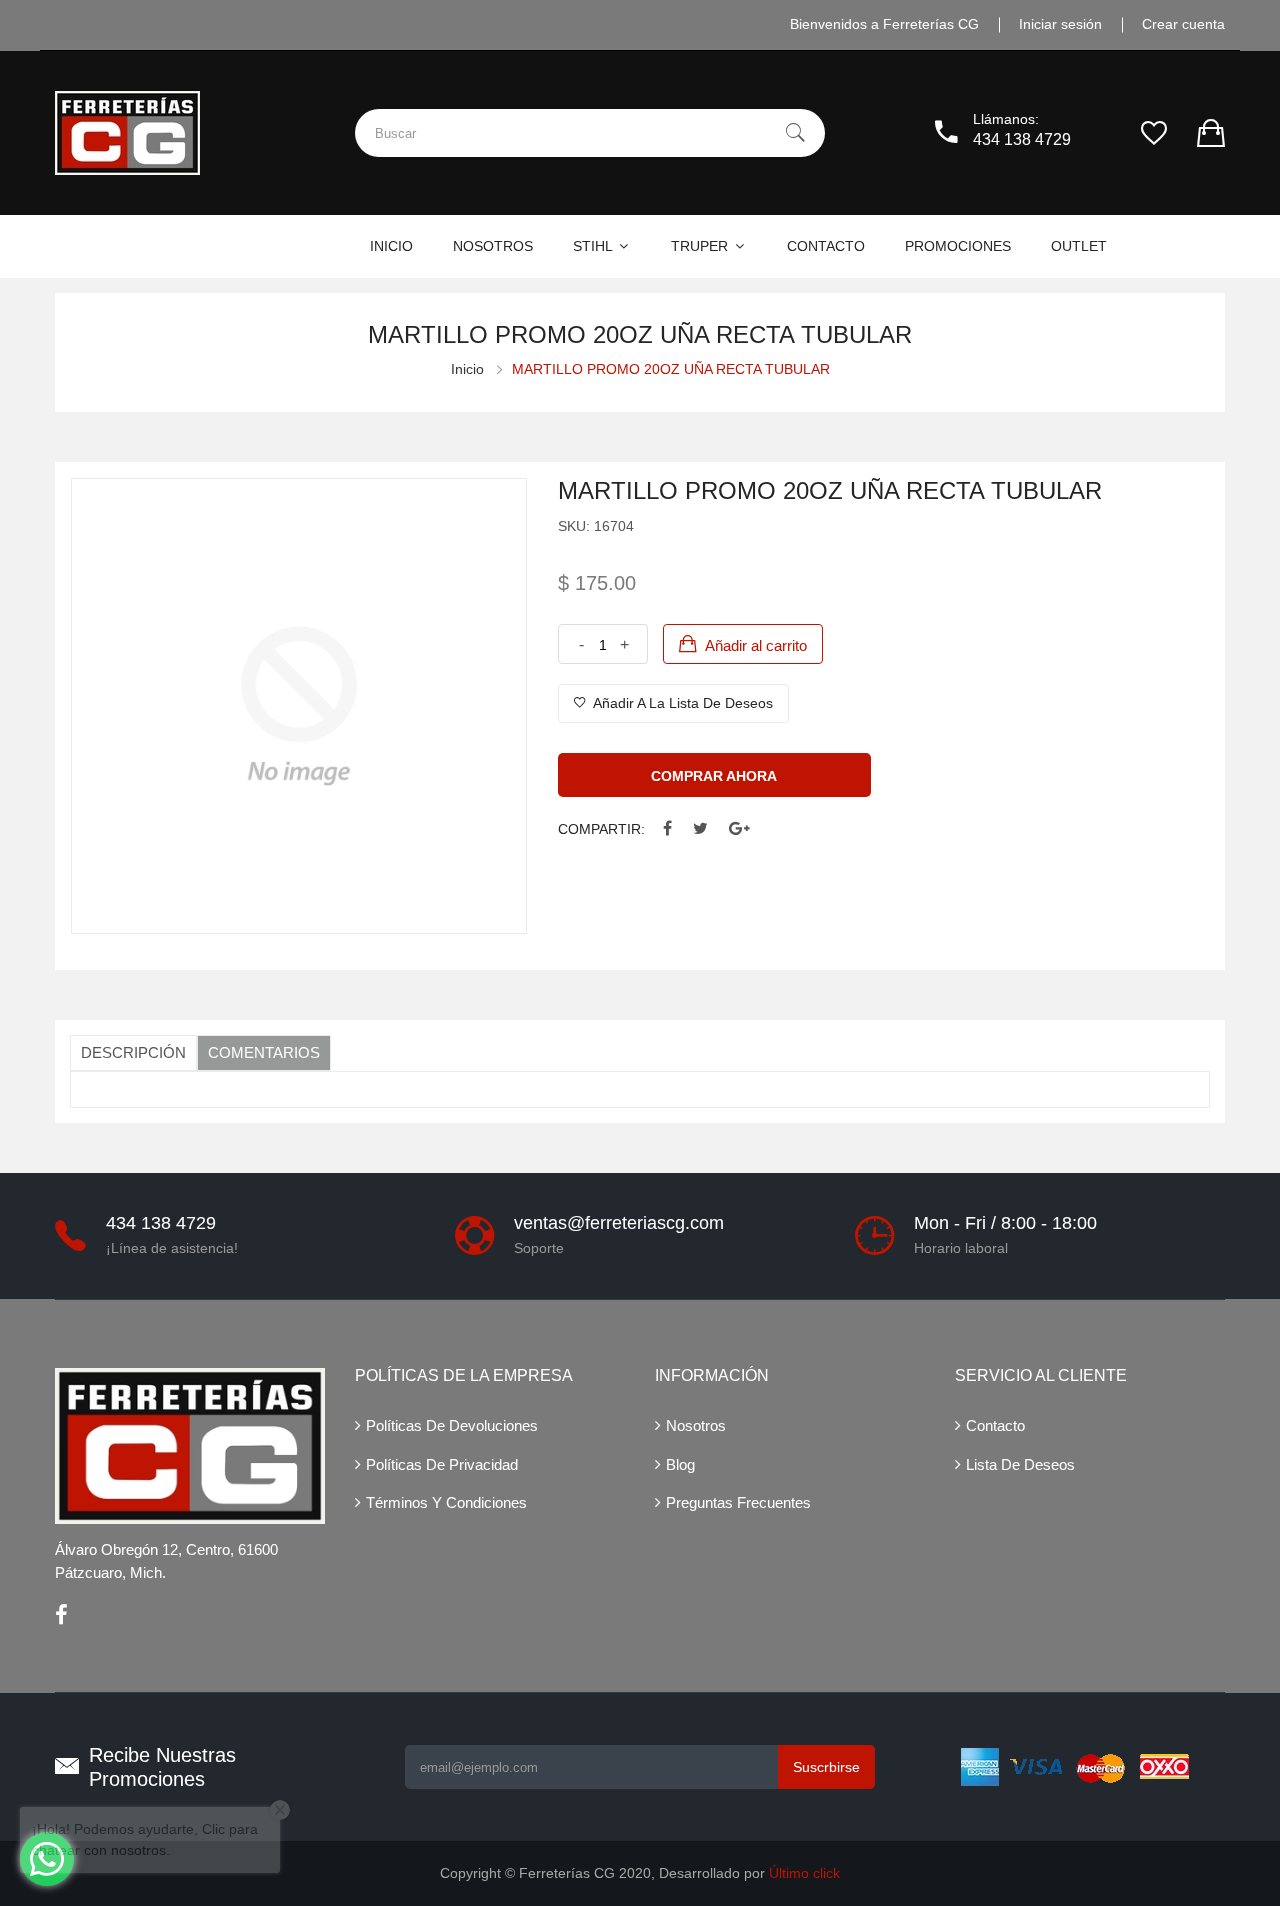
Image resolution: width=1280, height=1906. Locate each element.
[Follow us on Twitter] (700, 829)
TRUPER (701, 246)
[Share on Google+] (739, 829)
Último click (804, 1873)
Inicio (467, 369)
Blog (680, 1464)
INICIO (391, 246)
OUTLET (1079, 246)
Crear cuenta (1183, 24)
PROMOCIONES (958, 246)
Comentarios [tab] (264, 1052)
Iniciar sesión (1060, 24)
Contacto (995, 1425)
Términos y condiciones (446, 1502)
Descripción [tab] (133, 1052)
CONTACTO (826, 246)
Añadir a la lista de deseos (681, 703)
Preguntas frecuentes (738, 1502)
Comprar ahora (714, 776)
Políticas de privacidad (442, 1464)
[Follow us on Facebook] (667, 829)
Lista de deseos (1020, 1464)
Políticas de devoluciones (452, 1425)
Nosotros (696, 1425)
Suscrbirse (826, 1767)
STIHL (594, 246)
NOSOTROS (493, 246)
